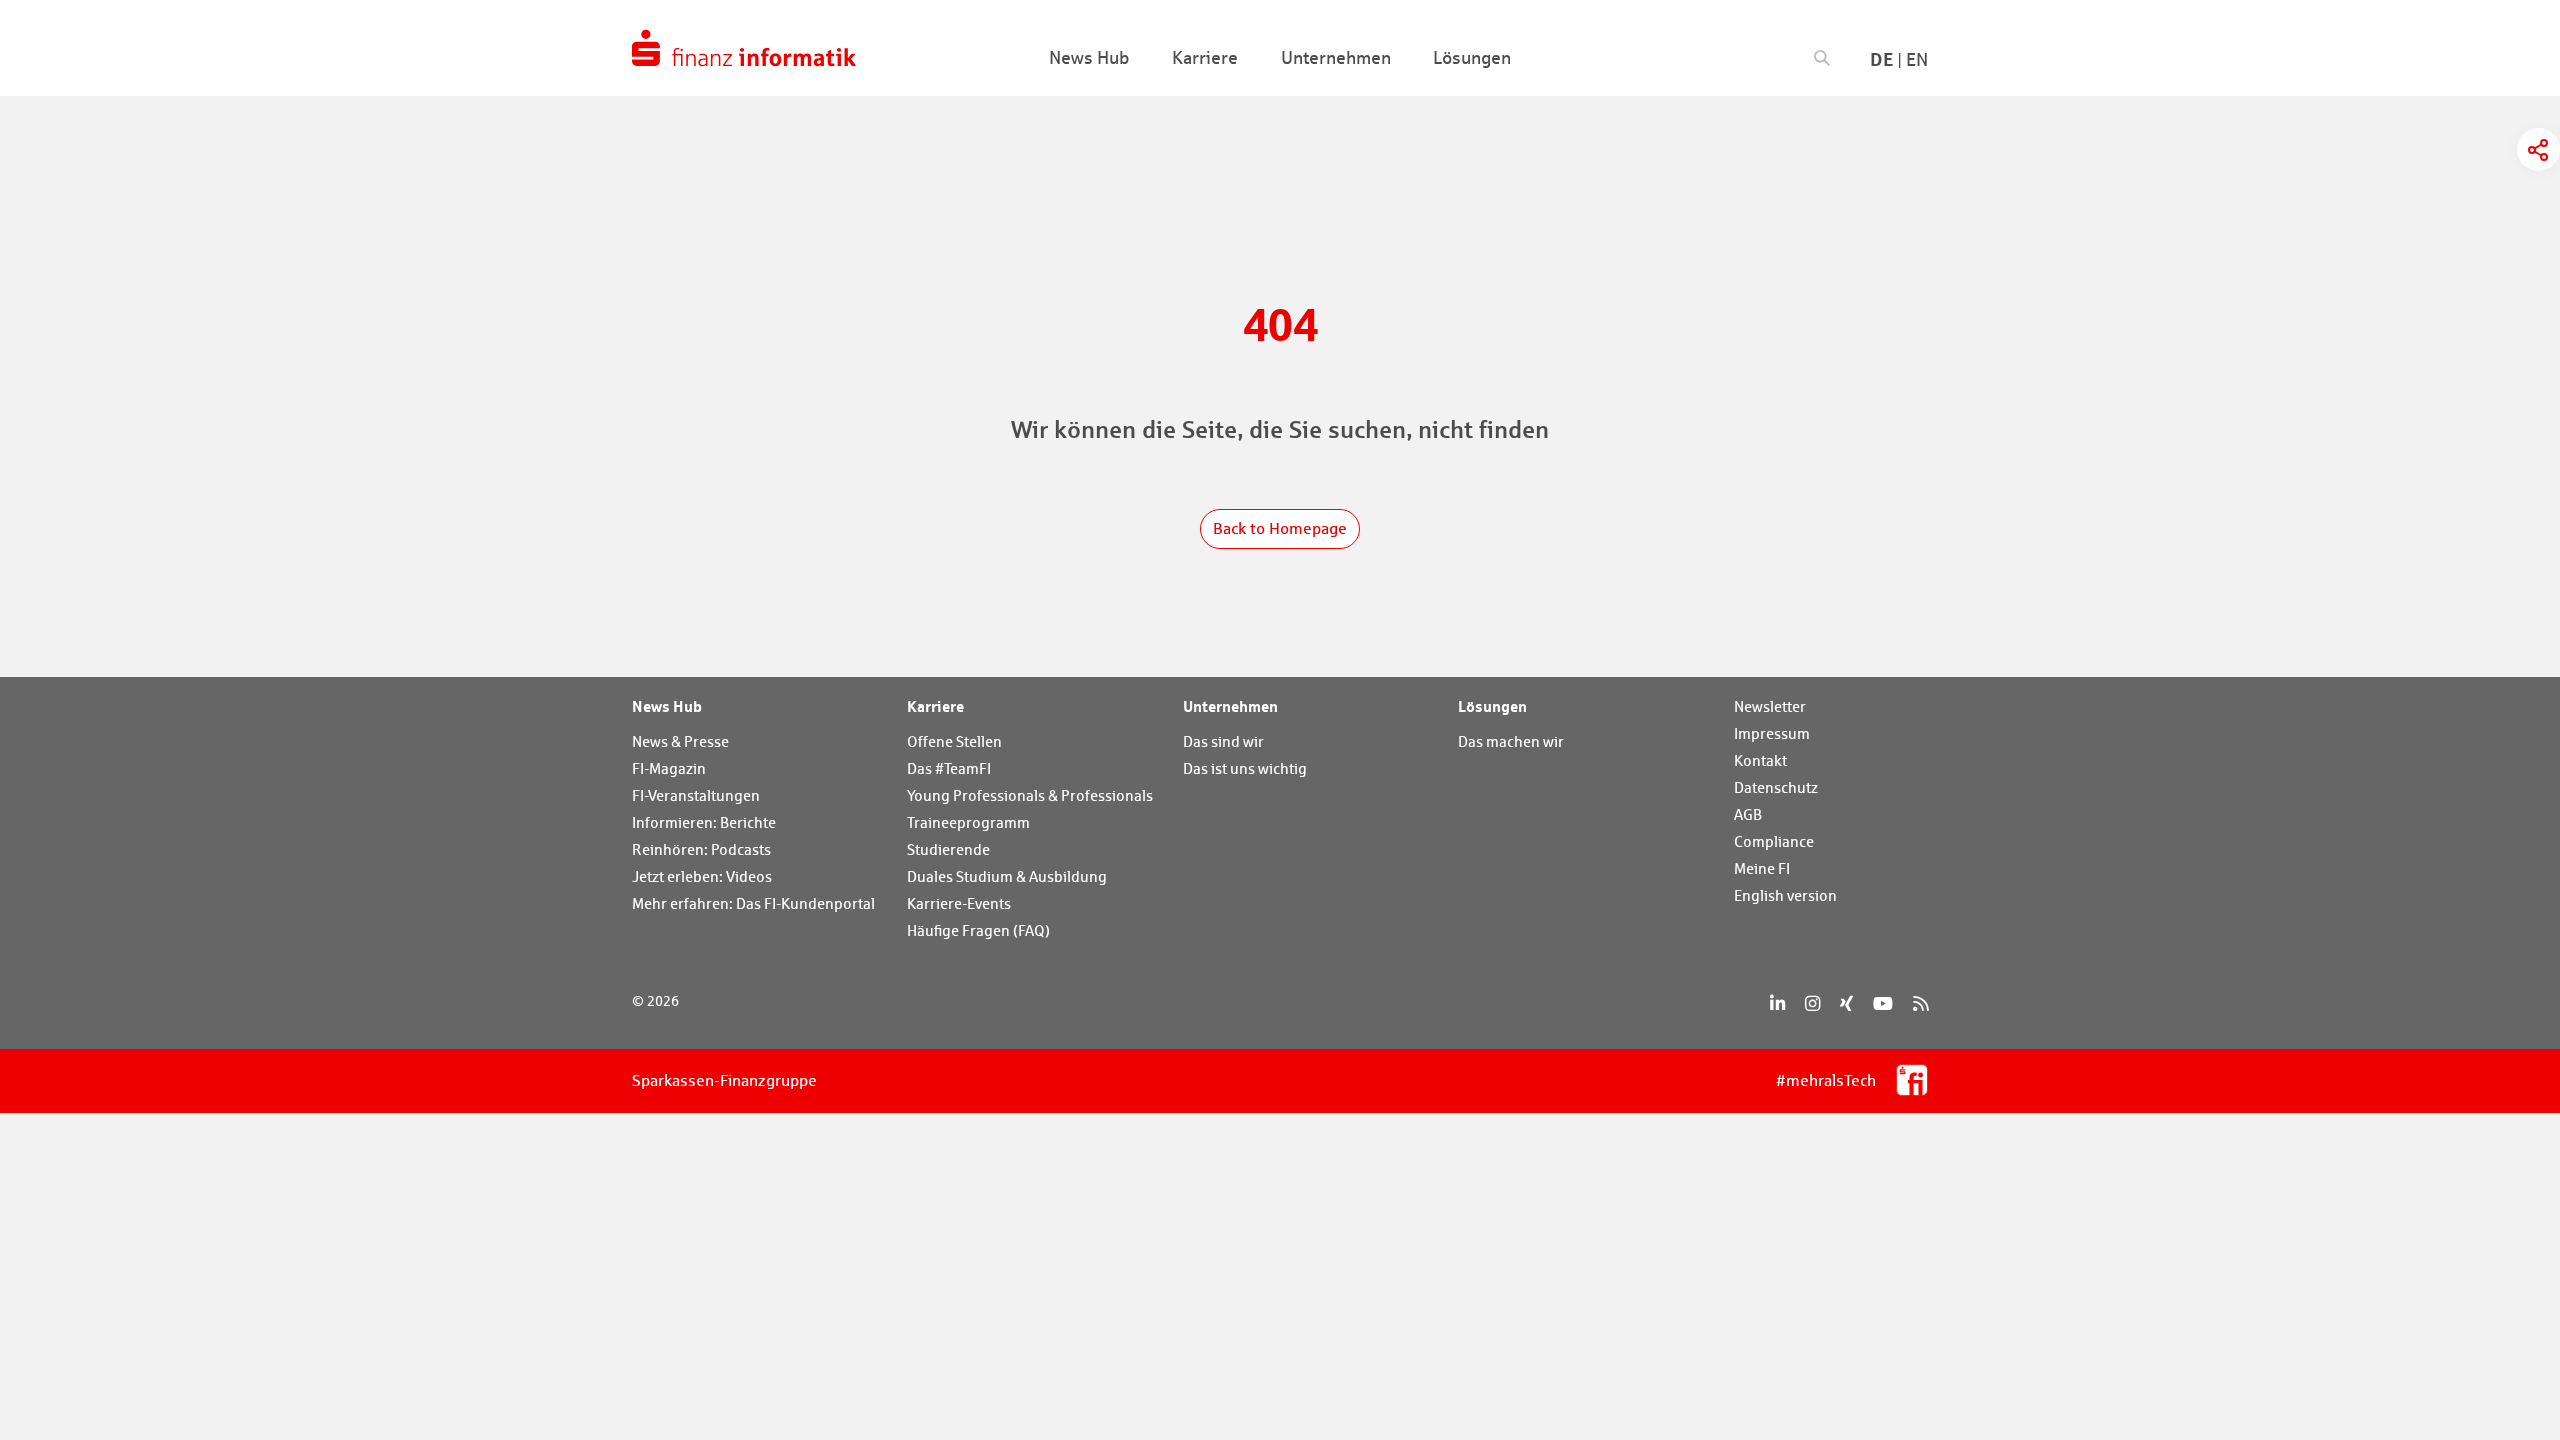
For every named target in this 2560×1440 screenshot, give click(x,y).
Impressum (1772, 733)
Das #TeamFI (949, 768)
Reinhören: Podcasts (701, 849)
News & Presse (680, 741)
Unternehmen (1230, 706)
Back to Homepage (1280, 528)
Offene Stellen (954, 741)
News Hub (667, 706)
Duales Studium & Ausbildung (1007, 876)
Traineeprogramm (968, 822)
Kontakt (1760, 760)
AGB (1748, 814)
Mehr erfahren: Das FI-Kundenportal (753, 903)
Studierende (948, 849)
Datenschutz (1776, 787)
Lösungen (1492, 706)
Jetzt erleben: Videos (702, 876)
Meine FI (1762, 868)
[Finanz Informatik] (744, 48)
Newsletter (1770, 706)
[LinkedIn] (1777, 1003)
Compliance (1774, 841)
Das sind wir (1223, 741)
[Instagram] (1812, 1003)
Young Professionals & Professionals (1030, 795)
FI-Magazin (669, 768)
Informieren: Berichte (704, 822)
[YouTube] (1883, 1003)
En (1917, 59)
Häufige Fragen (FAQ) (978, 930)
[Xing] (1846, 1003)
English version (1785, 895)
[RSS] (1920, 1003)
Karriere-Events (959, 903)
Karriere (935, 706)
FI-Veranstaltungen (696, 795)
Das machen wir (1511, 741)
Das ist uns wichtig (1245, 768)
